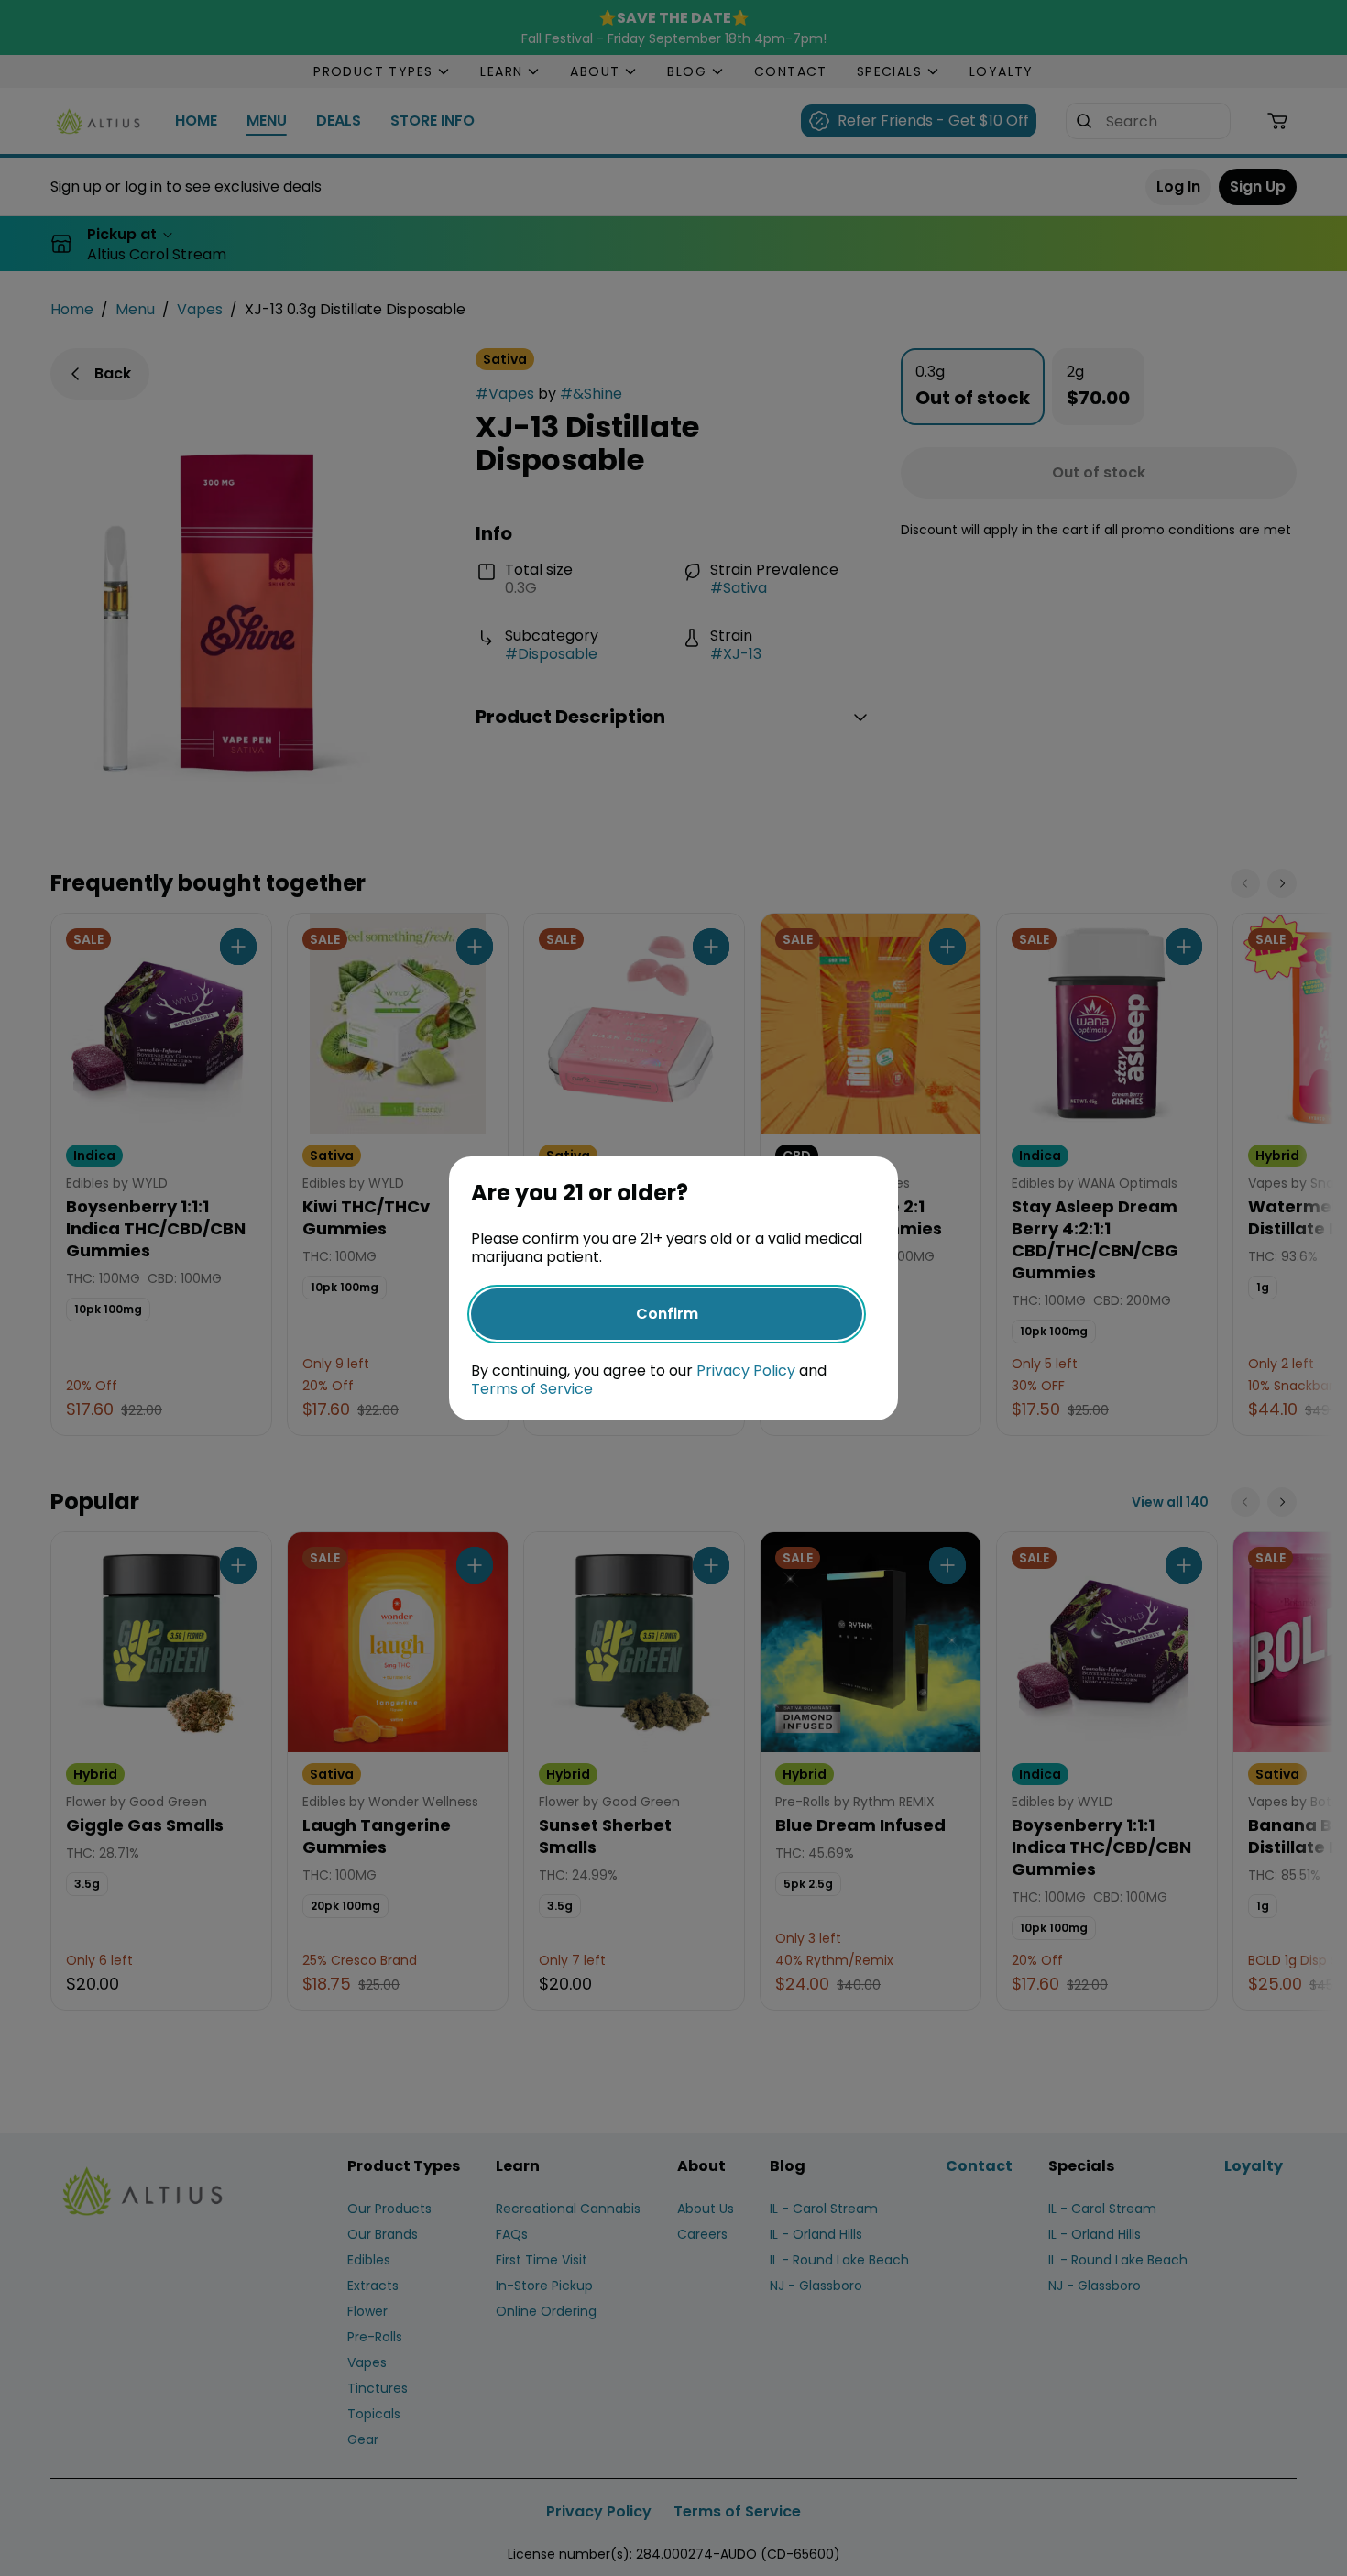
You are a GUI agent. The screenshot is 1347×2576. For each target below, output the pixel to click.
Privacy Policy (746, 1370)
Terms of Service (532, 1389)
